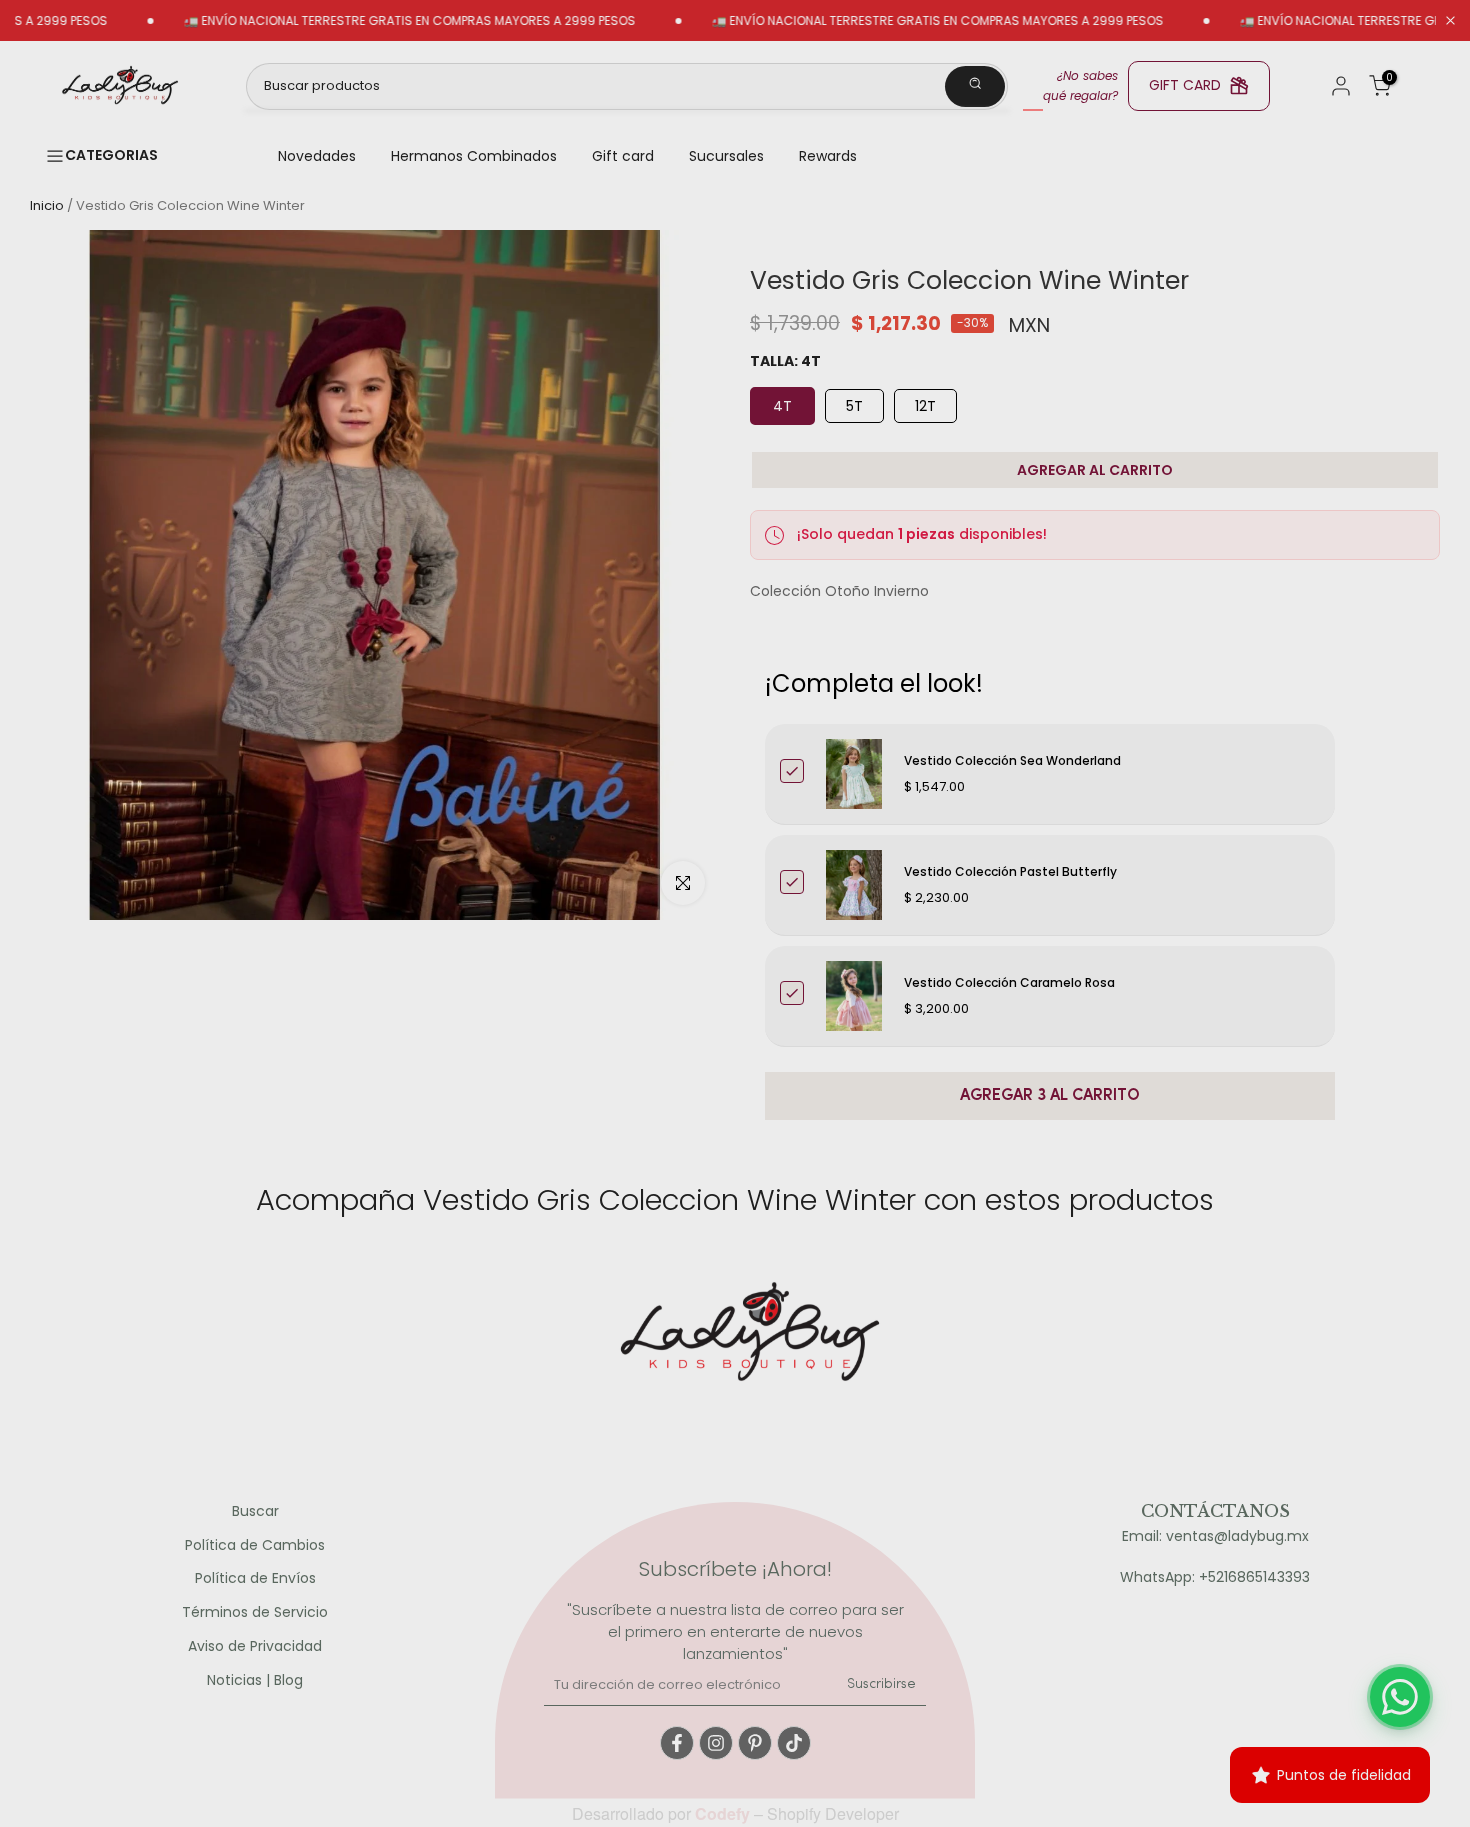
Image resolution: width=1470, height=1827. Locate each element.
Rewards (828, 156)
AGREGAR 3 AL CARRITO (1050, 1096)
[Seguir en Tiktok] (794, 1743)
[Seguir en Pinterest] (755, 1743)
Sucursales (726, 156)
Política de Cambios (255, 1545)
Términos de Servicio (255, 1612)
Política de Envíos (255, 1578)
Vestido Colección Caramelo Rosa (1009, 982)
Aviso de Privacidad (255, 1646)
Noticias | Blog (255, 1680)
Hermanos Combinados (474, 156)
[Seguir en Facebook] (677, 1743)
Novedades (317, 156)
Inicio (47, 205)
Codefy (724, 1813)
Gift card (623, 156)
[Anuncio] (359, 21)
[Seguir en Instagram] (716, 1743)
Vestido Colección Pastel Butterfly (1010, 871)
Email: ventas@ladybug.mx (1215, 1536)
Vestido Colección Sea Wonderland (1012, 760)
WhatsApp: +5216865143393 (1215, 1577)
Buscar (255, 1511)
